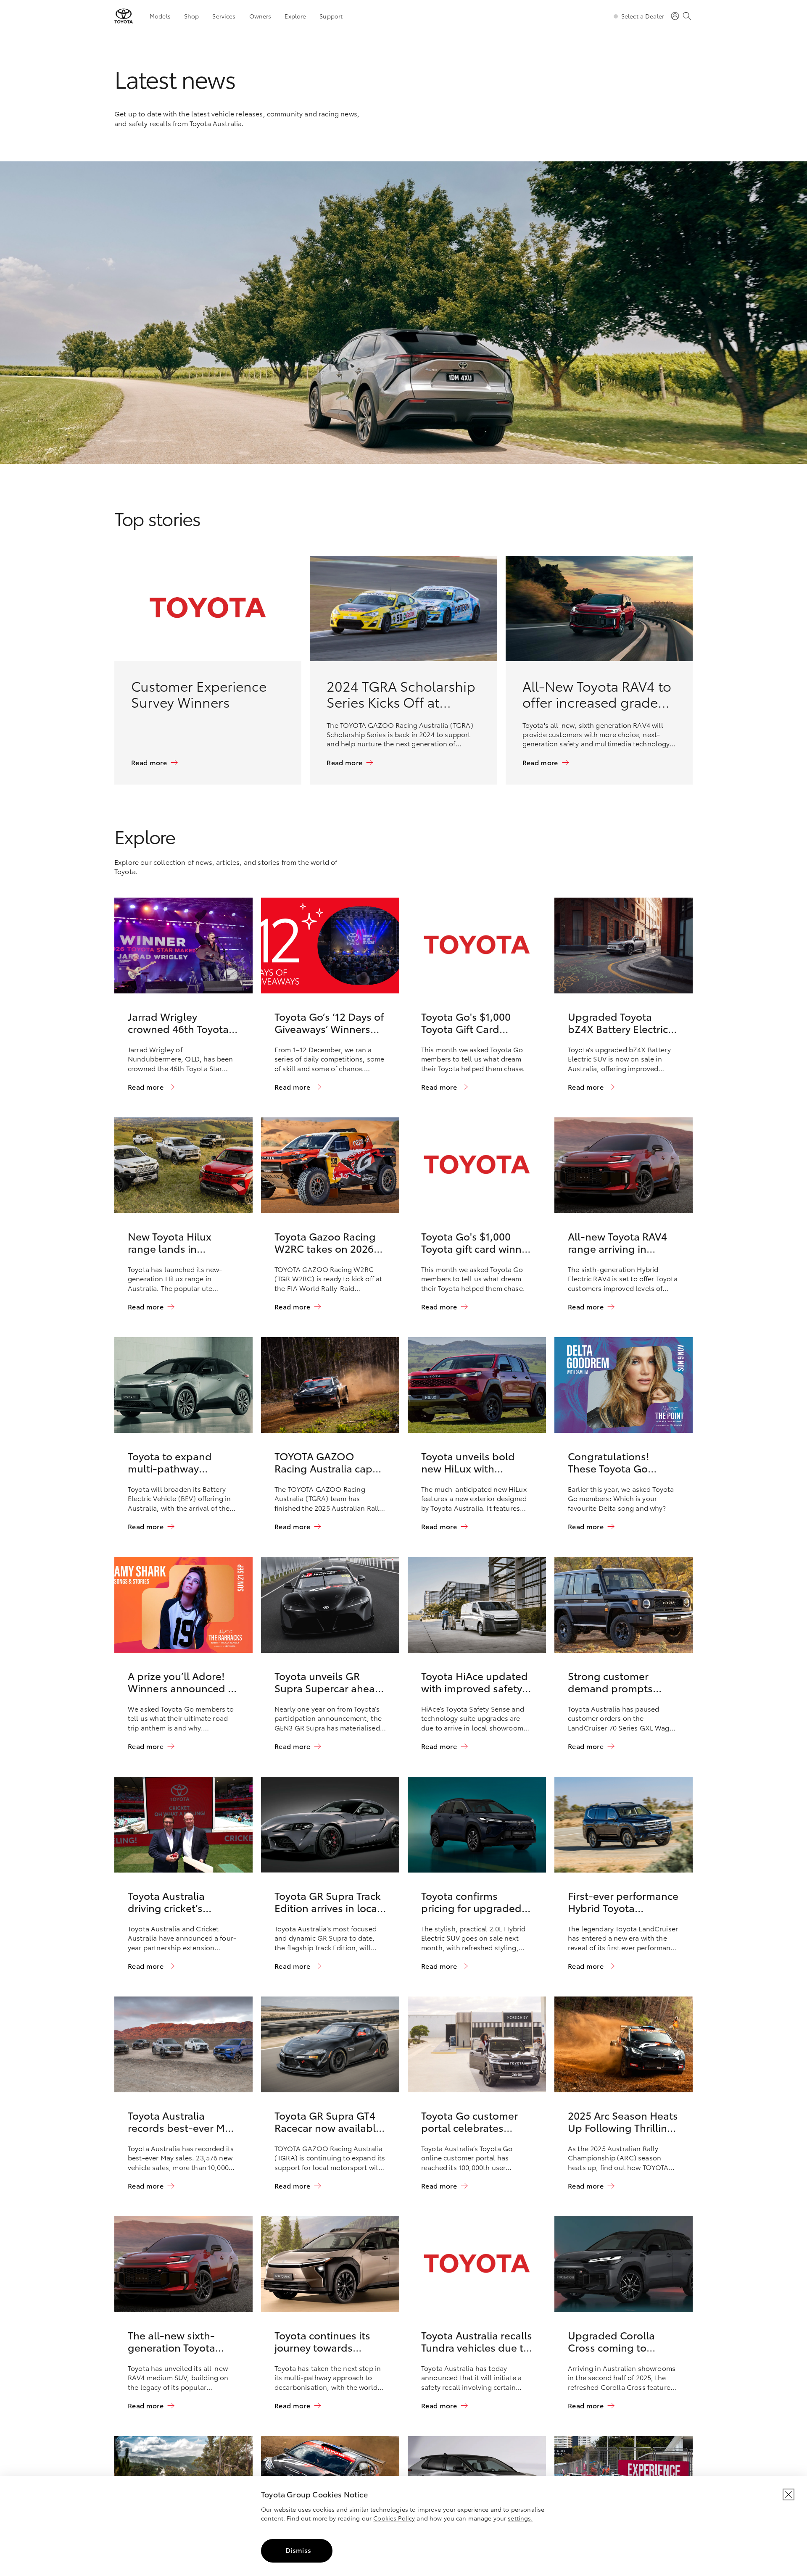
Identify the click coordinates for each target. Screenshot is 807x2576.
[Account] (675, 16)
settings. (520, 2518)
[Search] (687, 16)
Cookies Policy (394, 2518)
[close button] (789, 2494)
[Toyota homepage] (124, 16)
